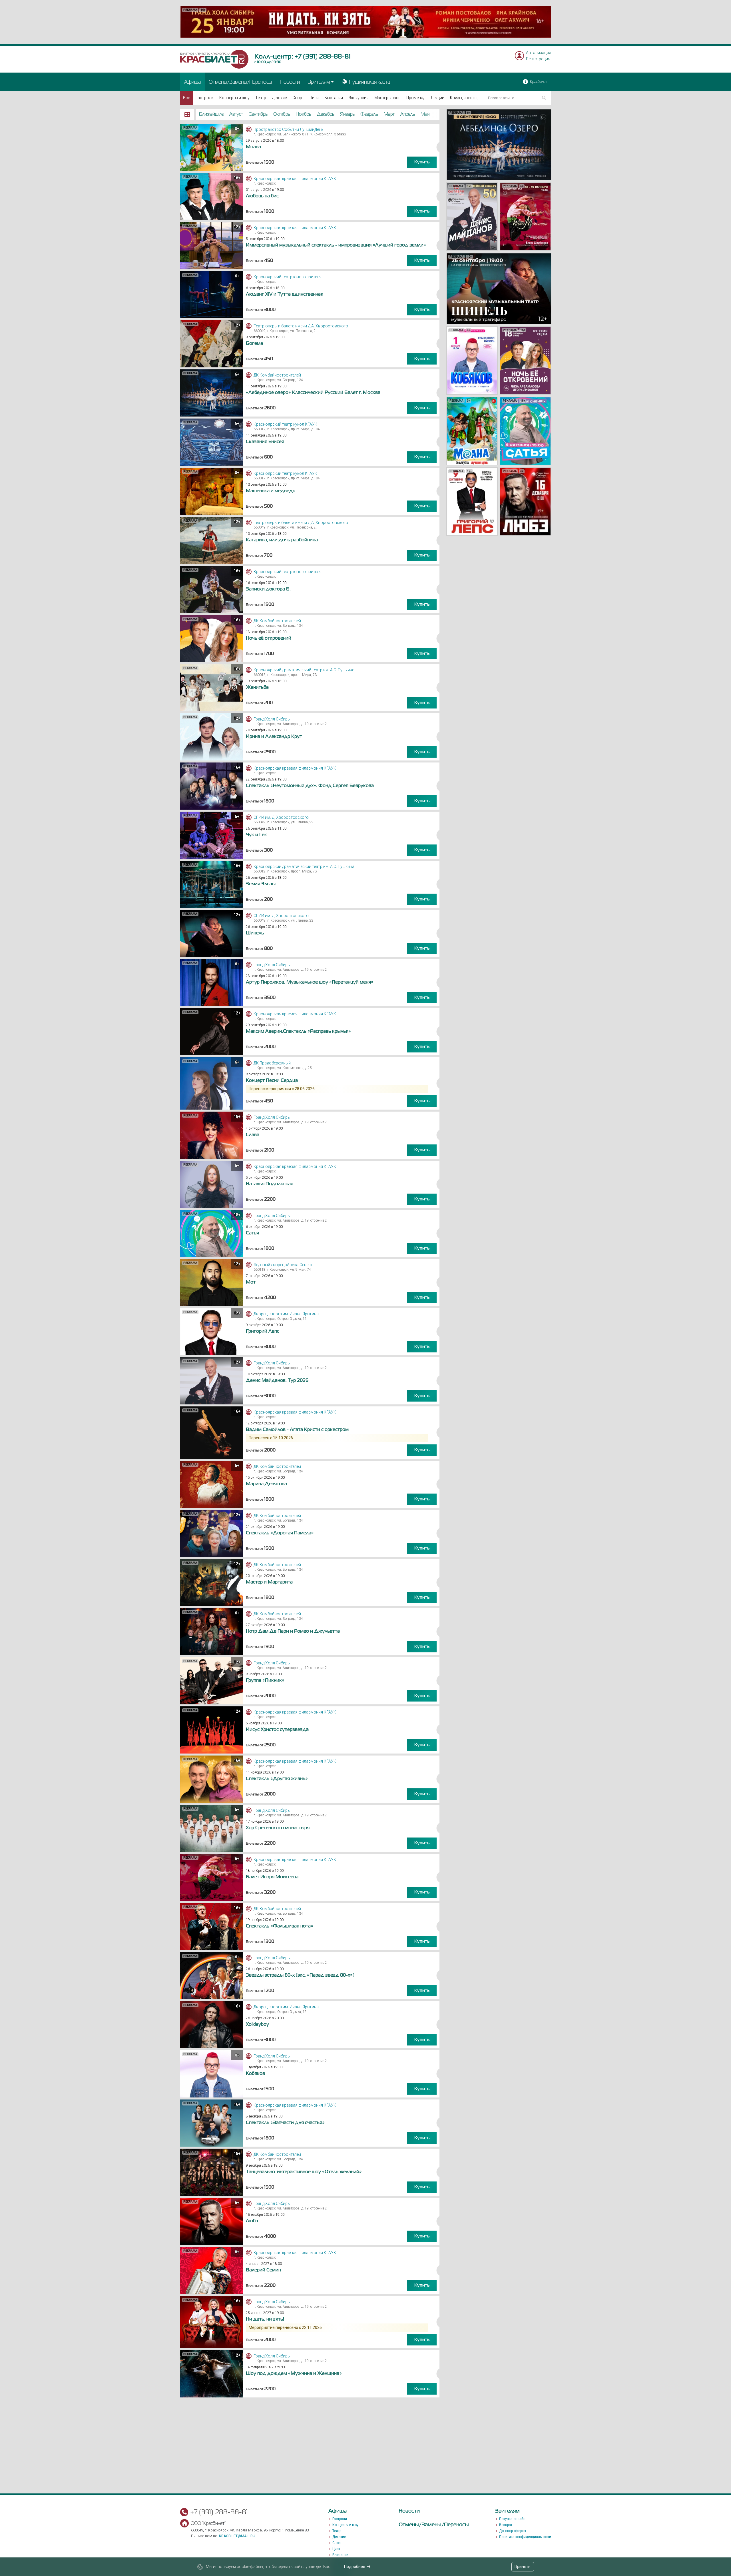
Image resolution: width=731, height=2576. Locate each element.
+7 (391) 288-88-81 (323, 56)
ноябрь (304, 114)
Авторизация (539, 53)
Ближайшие (211, 114)
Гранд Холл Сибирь (272, 719)
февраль (369, 114)
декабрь (326, 114)
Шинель (255, 933)
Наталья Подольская (270, 1184)
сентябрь (258, 114)
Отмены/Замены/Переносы (240, 82)
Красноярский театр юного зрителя (288, 277)
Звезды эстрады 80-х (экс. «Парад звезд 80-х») (300, 1975)
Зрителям (319, 82)
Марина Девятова (266, 1484)
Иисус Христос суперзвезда (277, 1730)
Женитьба (257, 687)
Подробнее (355, 2567)
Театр (261, 98)
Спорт (298, 98)
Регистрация (538, 59)
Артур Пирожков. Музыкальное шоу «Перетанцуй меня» (310, 982)
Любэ (252, 2221)
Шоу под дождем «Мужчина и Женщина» (294, 2373)
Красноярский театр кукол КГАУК (285, 424)
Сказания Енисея (265, 442)
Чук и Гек (256, 835)
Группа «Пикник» (265, 1680)
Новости (290, 82)
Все (186, 98)
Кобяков (255, 2073)
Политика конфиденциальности (525, 2537)
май (425, 114)
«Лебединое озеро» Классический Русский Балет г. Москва (313, 393)
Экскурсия (359, 98)
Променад (416, 98)
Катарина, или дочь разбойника (282, 540)
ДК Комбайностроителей (277, 375)
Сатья (252, 1233)
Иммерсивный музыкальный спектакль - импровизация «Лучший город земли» (336, 245)
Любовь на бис (262, 196)
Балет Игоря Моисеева (272, 1877)
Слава (253, 1135)
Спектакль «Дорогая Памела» (280, 1533)
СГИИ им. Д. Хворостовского (281, 817)
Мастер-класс (387, 98)
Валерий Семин (263, 2270)
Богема (254, 343)
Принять (523, 2567)
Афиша (192, 82)
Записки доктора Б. (268, 589)
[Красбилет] (214, 59)
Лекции (438, 98)
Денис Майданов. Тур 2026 (277, 1380)
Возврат (506, 2525)
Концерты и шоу (234, 98)
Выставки (334, 98)
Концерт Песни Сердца (272, 1080)
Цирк (314, 98)
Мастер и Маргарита (269, 1582)
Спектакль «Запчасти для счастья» (285, 2123)
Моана (253, 147)
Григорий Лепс (263, 1331)
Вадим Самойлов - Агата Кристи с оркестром (297, 1430)
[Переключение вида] (187, 114)
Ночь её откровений (269, 638)
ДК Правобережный (272, 1063)
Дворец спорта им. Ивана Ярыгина (286, 1314)
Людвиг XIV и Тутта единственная (285, 294)
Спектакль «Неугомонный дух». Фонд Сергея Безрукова (310, 786)
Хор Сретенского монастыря (278, 1828)
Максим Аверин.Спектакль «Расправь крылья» (298, 1031)
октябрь (282, 114)
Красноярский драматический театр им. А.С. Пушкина (304, 670)
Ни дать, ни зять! (265, 2319)
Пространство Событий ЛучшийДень (289, 129)
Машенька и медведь (271, 491)
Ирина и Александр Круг (274, 736)
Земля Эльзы (261, 884)
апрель (408, 114)
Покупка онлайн (512, 2519)
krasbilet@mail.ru (237, 2536)
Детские (279, 98)
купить (422, 162)
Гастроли (205, 98)
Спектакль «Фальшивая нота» (280, 1926)
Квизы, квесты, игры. (469, 98)
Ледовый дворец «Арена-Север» (283, 1265)
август (236, 114)
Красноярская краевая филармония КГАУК (295, 179)
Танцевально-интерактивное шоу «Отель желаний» (304, 2172)
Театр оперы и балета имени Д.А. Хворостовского (301, 326)
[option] (366, 22)
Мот (251, 1282)
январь (347, 114)
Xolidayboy (257, 2024)
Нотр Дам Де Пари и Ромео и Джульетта (293, 1631)
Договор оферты (513, 2531)
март (389, 114)
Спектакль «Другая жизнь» (277, 1779)
